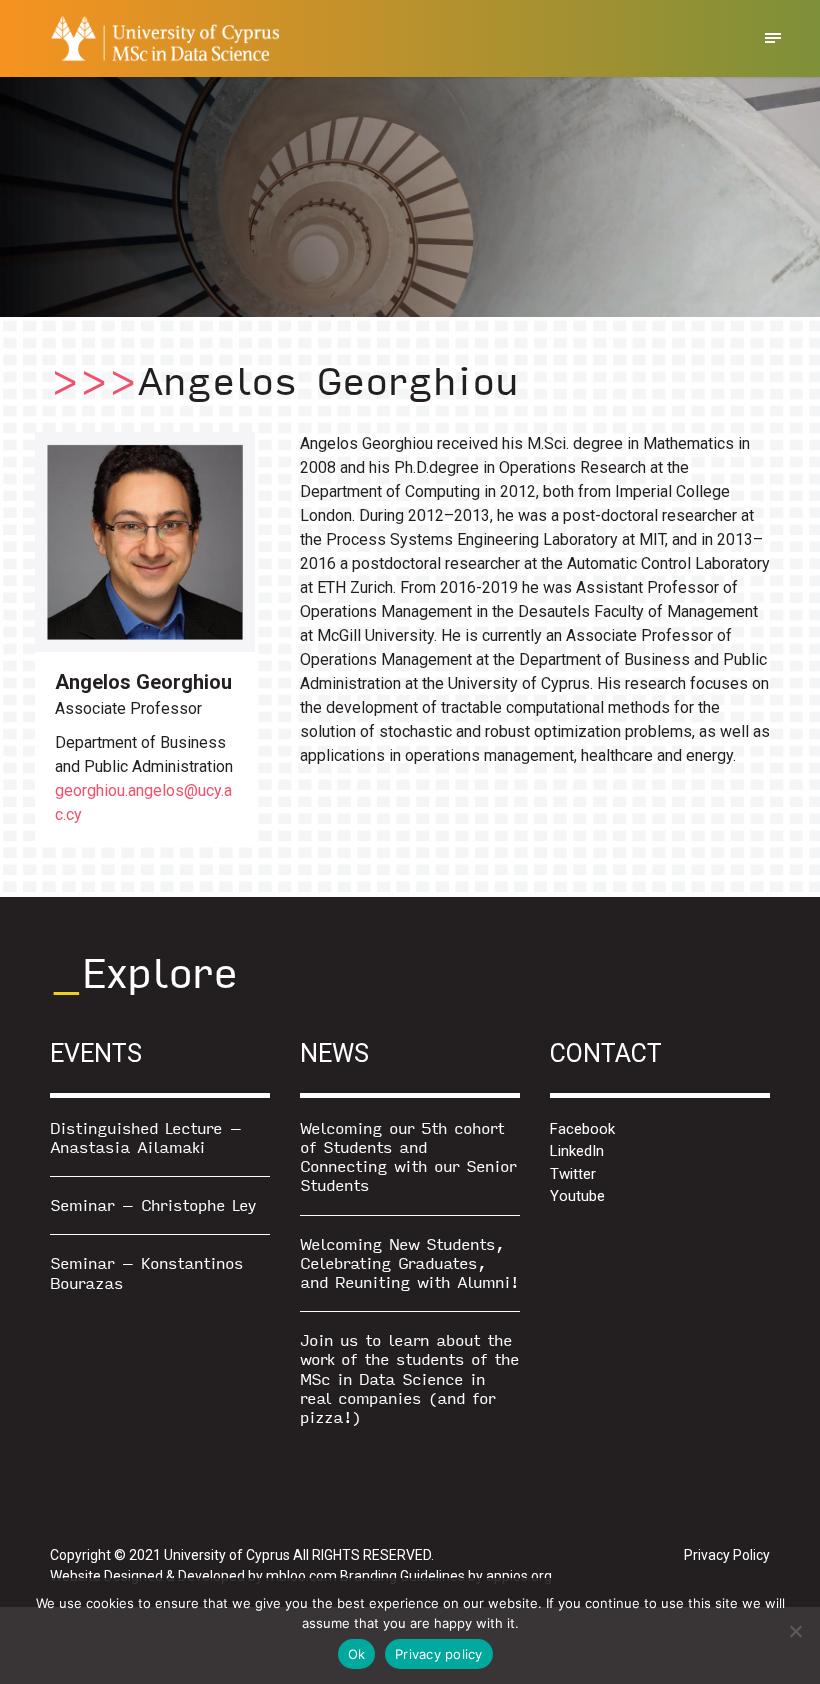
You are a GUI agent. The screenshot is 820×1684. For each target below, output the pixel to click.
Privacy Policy (727, 1555)
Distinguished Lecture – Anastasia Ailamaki (146, 1137)
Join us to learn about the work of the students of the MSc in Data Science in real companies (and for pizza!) (409, 1378)
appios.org (519, 1576)
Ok (357, 1654)
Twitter (573, 1174)
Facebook (582, 1129)
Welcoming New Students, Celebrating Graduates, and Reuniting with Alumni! (409, 1262)
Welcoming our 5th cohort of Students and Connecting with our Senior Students (408, 1156)
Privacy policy (439, 1654)
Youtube (577, 1196)
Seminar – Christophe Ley (152, 1204)
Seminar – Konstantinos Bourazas (146, 1272)
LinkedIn (577, 1151)
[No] (795, 1631)
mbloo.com (301, 1576)
